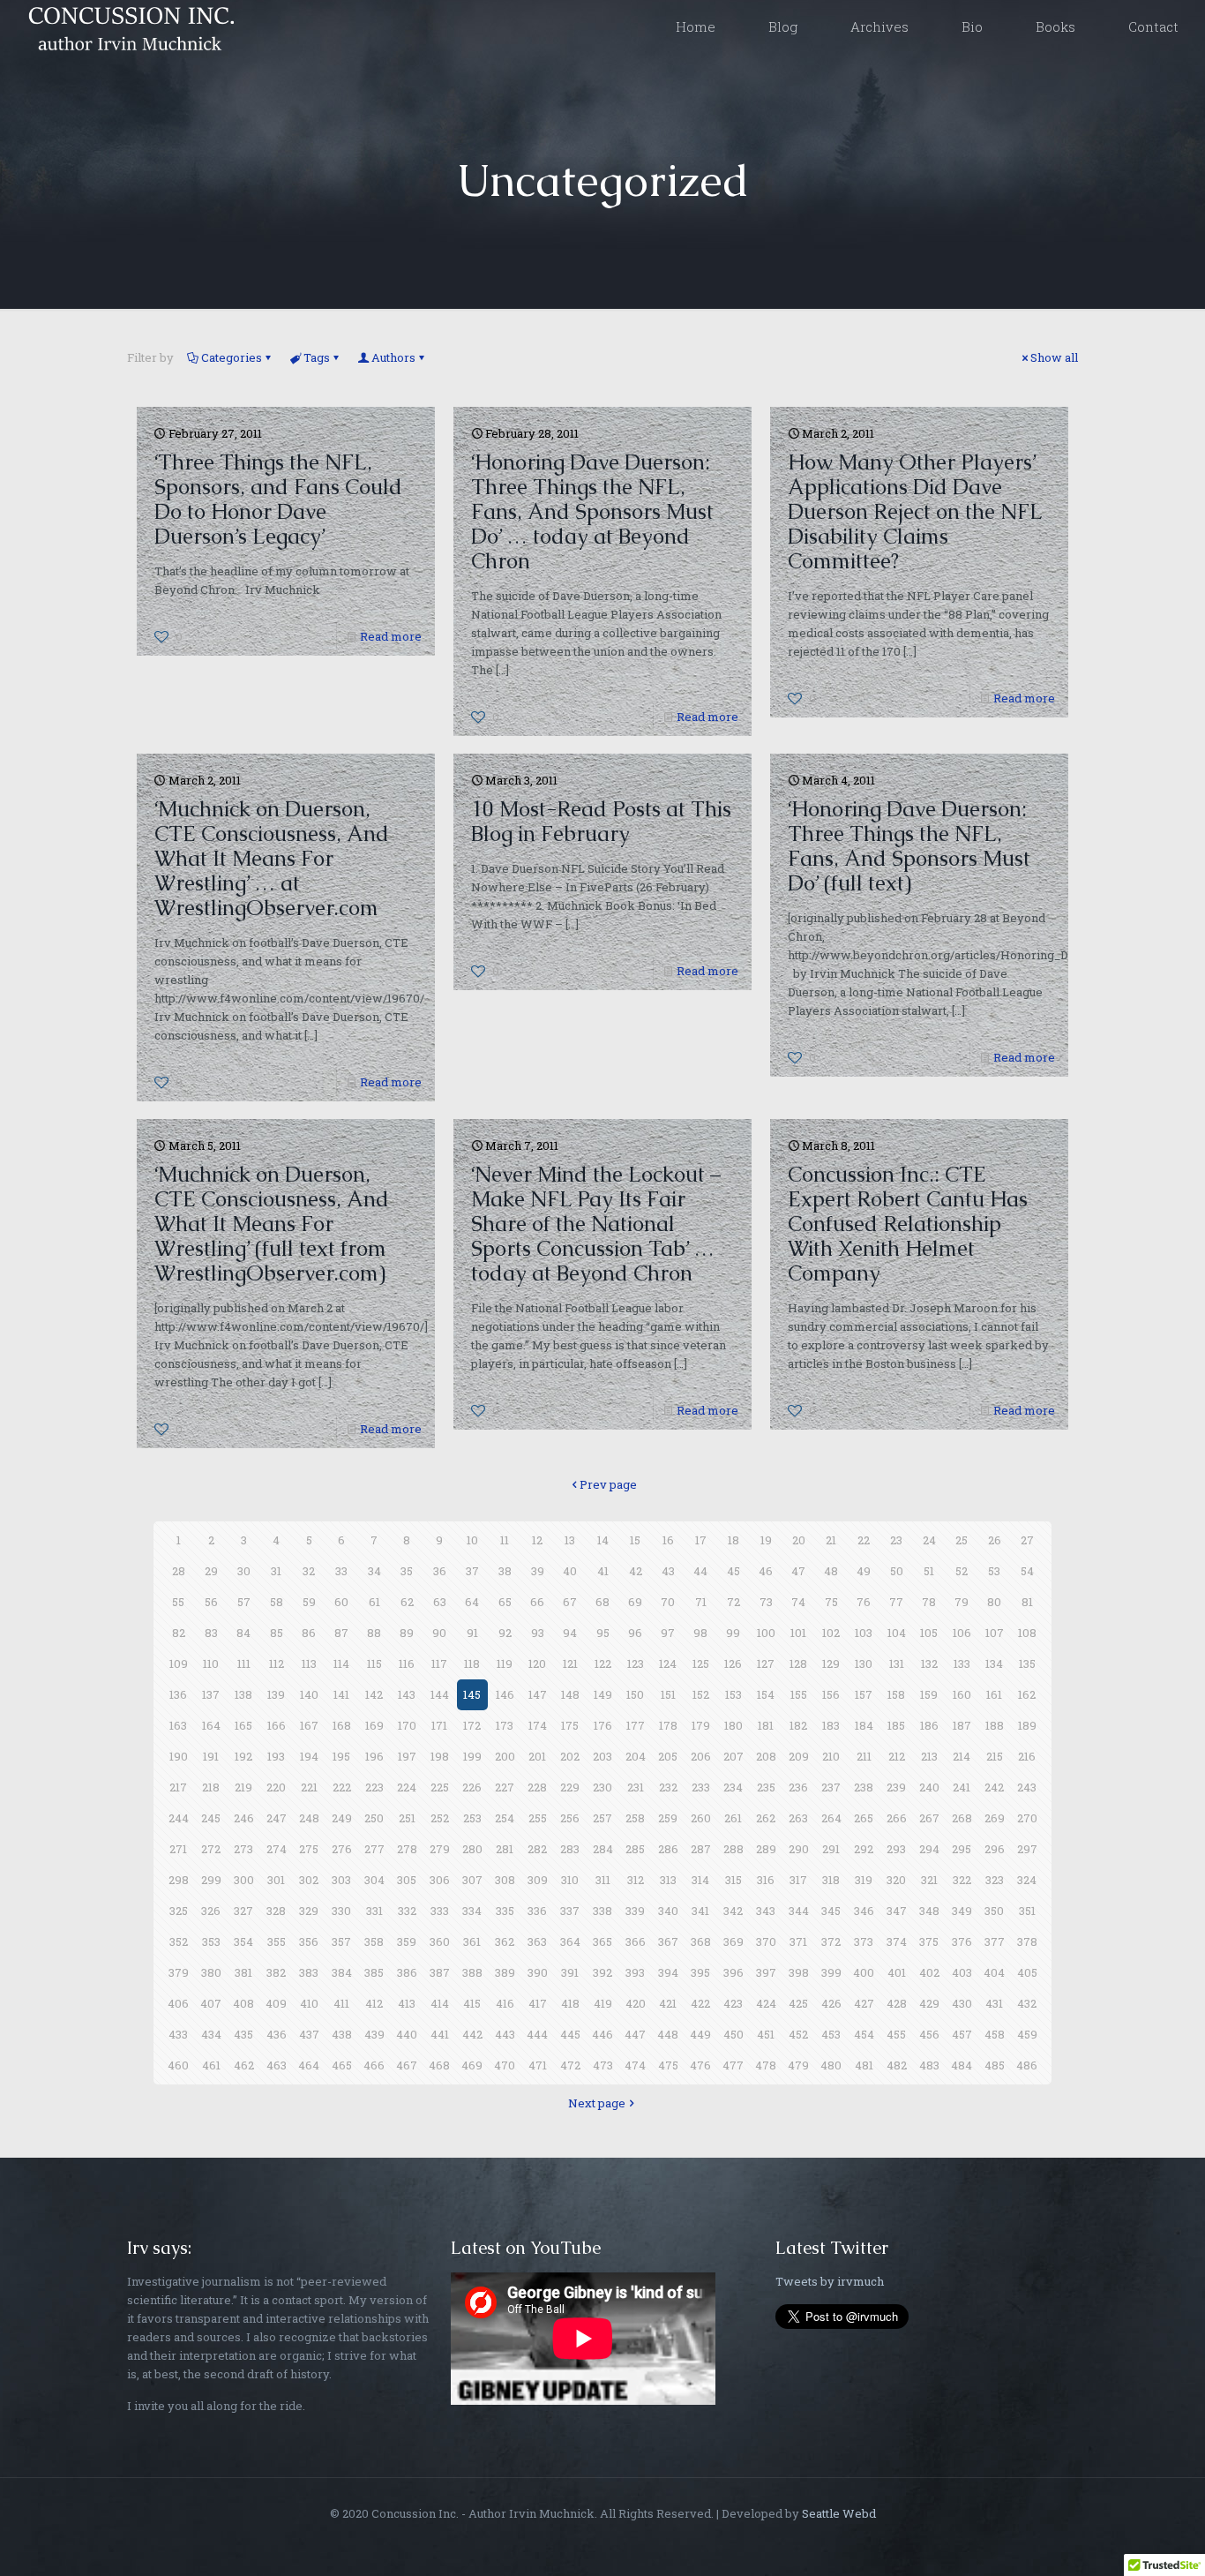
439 (374, 2034)
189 (1027, 1725)
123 (636, 1664)
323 (995, 1880)
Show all (1054, 357)
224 (407, 1787)
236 (798, 1787)
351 (1027, 1911)
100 (766, 1633)
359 (407, 1941)
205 (668, 1756)
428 (897, 2003)
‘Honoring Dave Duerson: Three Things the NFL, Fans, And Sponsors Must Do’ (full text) (909, 846)
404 (994, 1972)
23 (896, 1540)
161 (994, 1694)
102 (831, 1633)
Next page (597, 2103)
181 (766, 1725)
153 (733, 1694)
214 (962, 1756)
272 (211, 1849)
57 (244, 1602)
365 (602, 1941)
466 (374, 2065)
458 (995, 2034)
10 (472, 1540)
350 (994, 1911)
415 (472, 2003)
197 (407, 1756)
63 (440, 1602)
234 (733, 1787)
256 (570, 1818)
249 (342, 1818)
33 (341, 1571)
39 (538, 1571)
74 (798, 1602)
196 (374, 1756)
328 (276, 1911)
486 (1027, 2065)
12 (537, 1540)
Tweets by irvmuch (830, 2281)
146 (505, 1694)
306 (440, 1880)
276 (342, 1849)
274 (277, 1849)
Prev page (608, 1484)
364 (570, 1941)
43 (668, 1571)
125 (701, 1664)
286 (668, 1849)
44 (700, 1571)
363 (537, 1941)
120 (537, 1664)
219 (243, 1787)
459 (1027, 2034)
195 (341, 1756)
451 (766, 2034)
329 (309, 1911)
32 (309, 1571)
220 (276, 1787)
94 (570, 1633)
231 (636, 1787)
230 (602, 1787)
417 (538, 2003)
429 (929, 2003)
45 (733, 1571)
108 (1027, 1633)
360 (440, 1941)
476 (700, 2065)
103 (864, 1633)
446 (602, 2034)
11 (505, 1540)
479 (798, 2065)
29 (211, 1571)
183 (831, 1725)
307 (472, 1880)
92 (505, 1633)
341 (700, 1911)
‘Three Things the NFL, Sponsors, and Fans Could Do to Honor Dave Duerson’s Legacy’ (278, 499)
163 (178, 1725)
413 (407, 2003)
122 (603, 1664)
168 (342, 1725)
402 (929, 1972)
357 (341, 1941)
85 (277, 1633)
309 (538, 1880)
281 (505, 1849)
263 (798, 1818)
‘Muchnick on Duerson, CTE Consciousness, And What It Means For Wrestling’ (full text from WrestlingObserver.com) (272, 1224)
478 (766, 2065)
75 (831, 1602)
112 (277, 1664)
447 (635, 2034)
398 (799, 1972)
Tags (317, 357)
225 (440, 1787)
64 (472, 1602)
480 (831, 2065)
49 (864, 1571)
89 (407, 1633)
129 (831, 1664)
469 (472, 2065)
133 (962, 1664)
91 (472, 1633)
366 (636, 1941)
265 (864, 1818)
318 (831, 1880)
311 (603, 1880)
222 (342, 1787)
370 (766, 1941)
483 (929, 2065)
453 (831, 2034)
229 (570, 1787)
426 (831, 2003)
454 (864, 2034)
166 (277, 1725)
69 (635, 1602)
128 (798, 1664)
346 (864, 1911)
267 (929, 1818)
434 (211, 2034)
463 (277, 2065)
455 (896, 2034)
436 (277, 2034)
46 (766, 1571)
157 (864, 1694)
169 (374, 1725)
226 (472, 1787)
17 (701, 1540)
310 (570, 1880)
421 (668, 2003)
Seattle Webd (839, 2513)
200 (505, 1756)
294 (929, 1849)
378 (1027, 1941)
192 (243, 1756)
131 (897, 1664)
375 (929, 1941)
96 (635, 1633)
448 (668, 2034)
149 (603, 1694)
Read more (391, 636)
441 (440, 2034)
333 (440, 1911)
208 (766, 1756)
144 (440, 1694)
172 (472, 1725)
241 (962, 1787)
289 (766, 1849)
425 (798, 2003)
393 (635, 1972)
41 (603, 1571)
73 (766, 1602)
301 (276, 1880)
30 (244, 1571)
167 (309, 1725)
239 (896, 1787)
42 (636, 1571)
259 (668, 1818)
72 (733, 1602)
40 (570, 1571)
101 (798, 1633)
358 (374, 1941)
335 (505, 1911)
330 (341, 1911)
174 (538, 1725)
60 (341, 1602)
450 (733, 2034)
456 (929, 2034)
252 (440, 1818)
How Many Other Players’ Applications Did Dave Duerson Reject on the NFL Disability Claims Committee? (915, 511)
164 (211, 1725)
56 (211, 1602)
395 (700, 1972)
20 (799, 1540)
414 (440, 2003)
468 (439, 2065)
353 (211, 1941)
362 (505, 1941)
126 (733, 1664)
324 (1027, 1880)
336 (537, 1911)
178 (668, 1725)
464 (309, 2065)
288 (733, 1849)
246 (244, 1818)
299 (211, 1880)
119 (505, 1664)
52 (962, 1571)
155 (799, 1694)
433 (178, 2034)
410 (309, 2003)
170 (407, 1725)
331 (374, 1911)
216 (1027, 1756)
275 (309, 1849)
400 (864, 1972)
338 (602, 1911)
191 (211, 1756)
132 (929, 1664)
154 (766, 1694)
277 (374, 1849)
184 (864, 1725)
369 (733, 1941)
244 (179, 1818)
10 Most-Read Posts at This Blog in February (601, 821)
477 (733, 2065)
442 (472, 2034)
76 (864, 1602)
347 (897, 1911)
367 (668, 1941)
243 (1027, 1787)
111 (244, 1664)
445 (570, 2034)
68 (602, 1602)
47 (798, 1571)
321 (929, 1880)
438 (342, 2034)
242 (994, 1787)
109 (179, 1664)
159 (929, 1694)
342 (733, 1911)
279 (440, 1849)
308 (505, 1880)
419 (603, 2003)
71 (701, 1602)
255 (538, 1818)
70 (668, 1602)
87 (341, 1633)
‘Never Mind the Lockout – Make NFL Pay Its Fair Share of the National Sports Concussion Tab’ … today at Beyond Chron (596, 1224)
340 (668, 1911)
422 (700, 2003)
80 (994, 1602)
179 (701, 1725)
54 (1027, 1571)
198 (440, 1756)
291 (831, 1849)
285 (635, 1849)
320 (896, 1880)
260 (701, 1818)
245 (211, 1818)
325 (179, 1911)
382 (276, 1972)
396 (733, 1972)
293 (896, 1849)
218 (211, 1787)
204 (636, 1756)
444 (537, 2034)
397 (766, 1972)
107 (995, 1633)
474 (635, 2065)
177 (636, 1725)
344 (799, 1911)
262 (766, 1818)
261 (733, 1818)
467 (407, 2065)
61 (374, 1602)
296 (995, 1849)
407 (211, 2003)
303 (341, 1880)
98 (700, 1633)
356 (309, 1941)
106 (962, 1633)
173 (505, 1725)
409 (276, 2003)
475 (668, 2065)
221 (309, 1787)
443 (505, 2034)
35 (407, 1571)
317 (798, 1880)
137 (211, 1694)
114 (341, 1664)
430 (962, 2003)
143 (407, 1694)
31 (276, 1571)
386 (407, 1972)
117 (439, 1664)
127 (766, 1664)
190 (179, 1756)
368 (701, 1941)
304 (374, 1880)
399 (831, 1972)
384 (342, 1972)
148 (570, 1694)
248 (309, 1818)
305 (407, 1880)
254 (505, 1818)
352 (179, 1941)
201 (537, 1756)
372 (831, 1941)
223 (374, 1787)
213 (929, 1756)
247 (277, 1818)
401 (897, 1972)
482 (897, 2065)
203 (602, 1756)
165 (243, 1725)
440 (407, 2034)
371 (798, 1941)
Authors (393, 357)
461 (211, 2065)
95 (603, 1633)
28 (179, 1571)
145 (472, 1694)
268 (962, 1818)
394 (668, 1972)
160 (962, 1694)
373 (864, 1941)
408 (243, 2003)
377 (995, 1941)
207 (733, 1756)
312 (636, 1880)
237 (831, 1787)
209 (799, 1756)
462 (244, 2065)
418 (570, 2003)
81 (1027, 1602)
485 (995, 2065)
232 (668, 1787)
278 (407, 1849)
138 (243, 1694)
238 (864, 1787)
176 (603, 1725)
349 (962, 1911)
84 (243, 1633)
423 (733, 2003)
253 (472, 1818)
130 (864, 1664)
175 (570, 1725)
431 (994, 2003)
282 (537, 1849)
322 (962, 1880)
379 (179, 1972)
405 (1027, 1972)
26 (995, 1540)
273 (243, 1849)
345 (831, 1911)
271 (178, 1849)
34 (374, 1571)
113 (309, 1664)
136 (178, 1694)
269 (995, 1818)
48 (831, 1571)
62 (407, 1602)
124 (668, 1664)
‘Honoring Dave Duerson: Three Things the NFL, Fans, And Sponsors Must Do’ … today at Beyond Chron (592, 511)
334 (472, 1911)
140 (309, 1694)
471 (538, 2065)
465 (342, 2065)
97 (668, 1633)
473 (603, 2065)
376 (962, 1941)
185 (896, 1725)
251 (407, 1818)
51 (929, 1571)
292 (864, 1849)
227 (505, 1787)
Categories (232, 357)
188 (995, 1725)
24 (929, 1540)
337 (570, 1911)
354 (243, 1941)
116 (407, 1664)
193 (276, 1756)
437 (309, 2034)
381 (243, 1972)
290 (799, 1849)
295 (962, 1849)
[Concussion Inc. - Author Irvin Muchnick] (128, 26)
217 (178, 1787)
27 (1027, 1540)
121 (570, 1664)
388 (472, 1972)
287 (701, 1849)
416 (505, 2003)
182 (798, 1725)
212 (897, 1756)
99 (733, 1633)
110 (211, 1664)
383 (309, 1972)
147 (538, 1694)
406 (178, 2003)
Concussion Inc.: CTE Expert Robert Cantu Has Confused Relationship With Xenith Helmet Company (908, 1224)
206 (701, 1756)
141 (341, 1694)
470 (505, 2065)
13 (570, 1540)
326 (211, 1911)
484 (962, 2065)
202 (570, 1756)
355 (277, 1941)
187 (962, 1725)
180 (733, 1725)
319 (864, 1880)
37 (472, 1571)
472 (570, 2065)
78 (929, 1602)
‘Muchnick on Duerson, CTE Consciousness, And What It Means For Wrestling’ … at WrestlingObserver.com (272, 858)
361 (472, 1941)
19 (766, 1540)
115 (374, 1664)
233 (701, 1787)
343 (766, 1911)
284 (603, 1849)
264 (831, 1818)
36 (440, 1571)
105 (929, 1633)
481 (864, 2065)
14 (603, 1540)
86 (309, 1633)
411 (341, 2003)
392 (602, 1972)
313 (668, 1880)
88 (374, 1633)
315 (733, 1880)
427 (864, 2003)
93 (538, 1633)
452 (798, 2034)
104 (897, 1633)
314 (700, 1880)
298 (179, 1880)
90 (439, 1633)
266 (897, 1818)
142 (374, 1694)
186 (929, 1725)
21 (831, 1540)
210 (831, 1756)
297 (1027, 1849)
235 (766, 1787)
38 (505, 1571)
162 (1027, 1694)
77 (896, 1602)
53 (994, 1571)
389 (505, 1972)
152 (701, 1694)
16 (668, 1540)
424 (766, 2003)
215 (995, 1756)
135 (1027, 1664)
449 (700, 2034)
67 (570, 1602)
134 (994, 1664)
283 (570, 1849)
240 (929, 1787)
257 (602, 1818)
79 (962, 1602)
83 (211, 1633)
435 (243, 2034)
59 (309, 1602)
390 (538, 1972)
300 (244, 1880)
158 (896, 1694)
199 (472, 1756)
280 (472, 1849)
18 (733, 1540)
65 (505, 1602)
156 (831, 1694)
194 (309, 1756)
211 (864, 1756)
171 (439, 1725)
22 (864, 1540)
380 (211, 1972)
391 (570, 1972)
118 (472, 1664)
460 (178, 2065)
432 (1027, 2003)
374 (897, 1941)
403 (962, 1972)
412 (374, 2003)
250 (374, 1818)
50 (897, 1571)
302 (309, 1880)
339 (635, 1911)
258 (635, 1818)
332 (407, 1911)
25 (962, 1540)
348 (929, 1911)
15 (635, 1540)
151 (668, 1694)
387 (440, 1972)
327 (243, 1911)
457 (962, 2034)
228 (537, 1787)
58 (277, 1602)
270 (1027, 1818)
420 (636, 2003)
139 (276, 1694)
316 (766, 1880)
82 (179, 1633)
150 (635, 1694)
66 (537, 1602)
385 (374, 1972)
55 (178, 1602)
